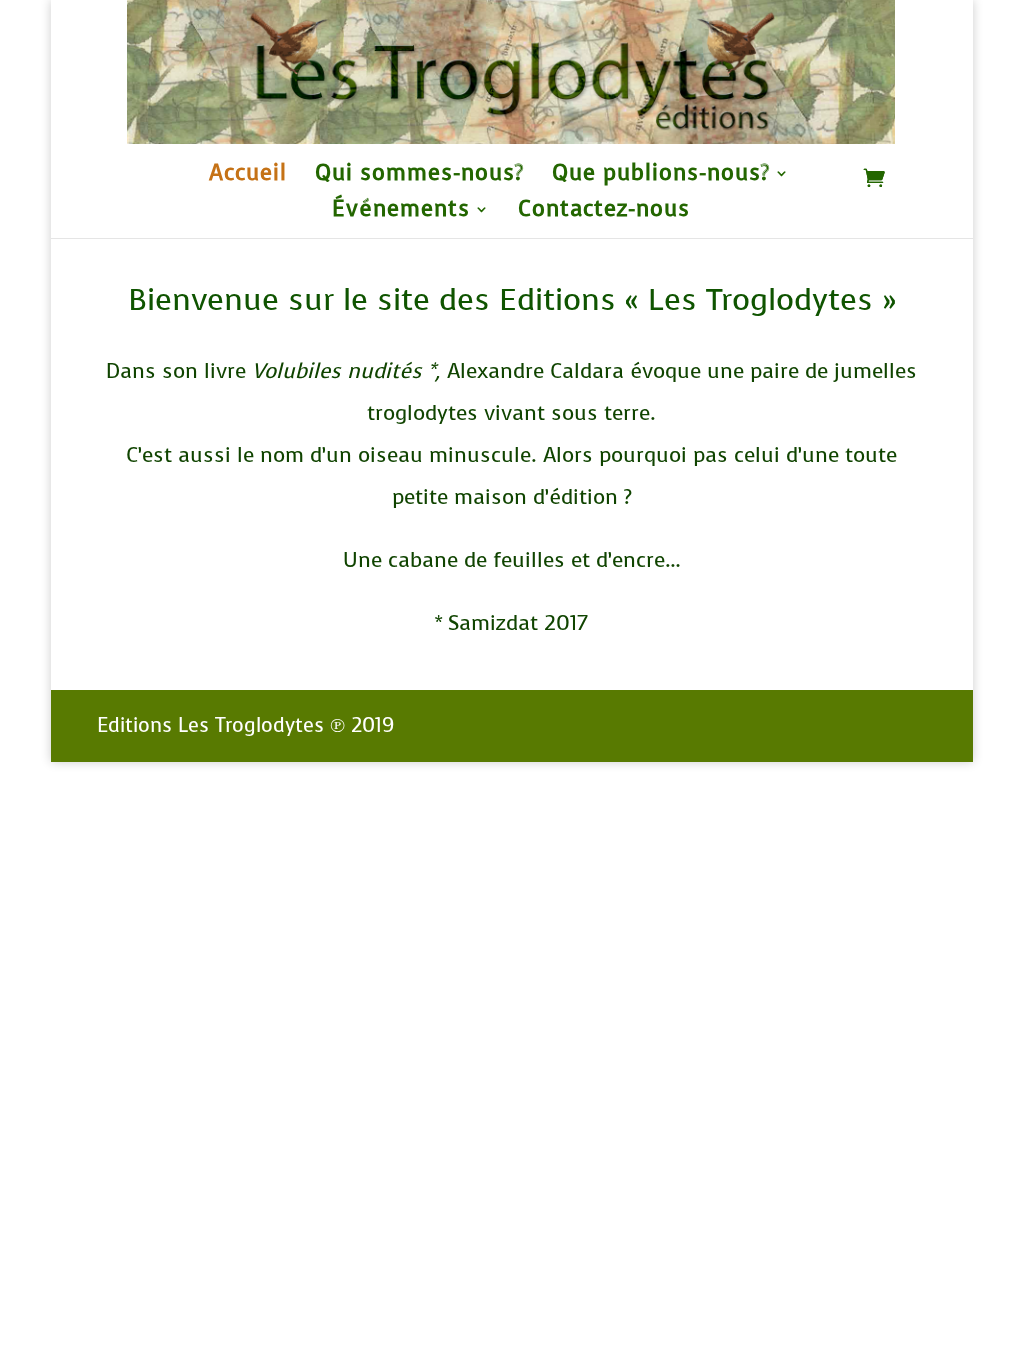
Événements (401, 212)
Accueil (248, 176)
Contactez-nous (604, 212)
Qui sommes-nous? (419, 176)
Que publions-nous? (661, 176)
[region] (510, 72)
